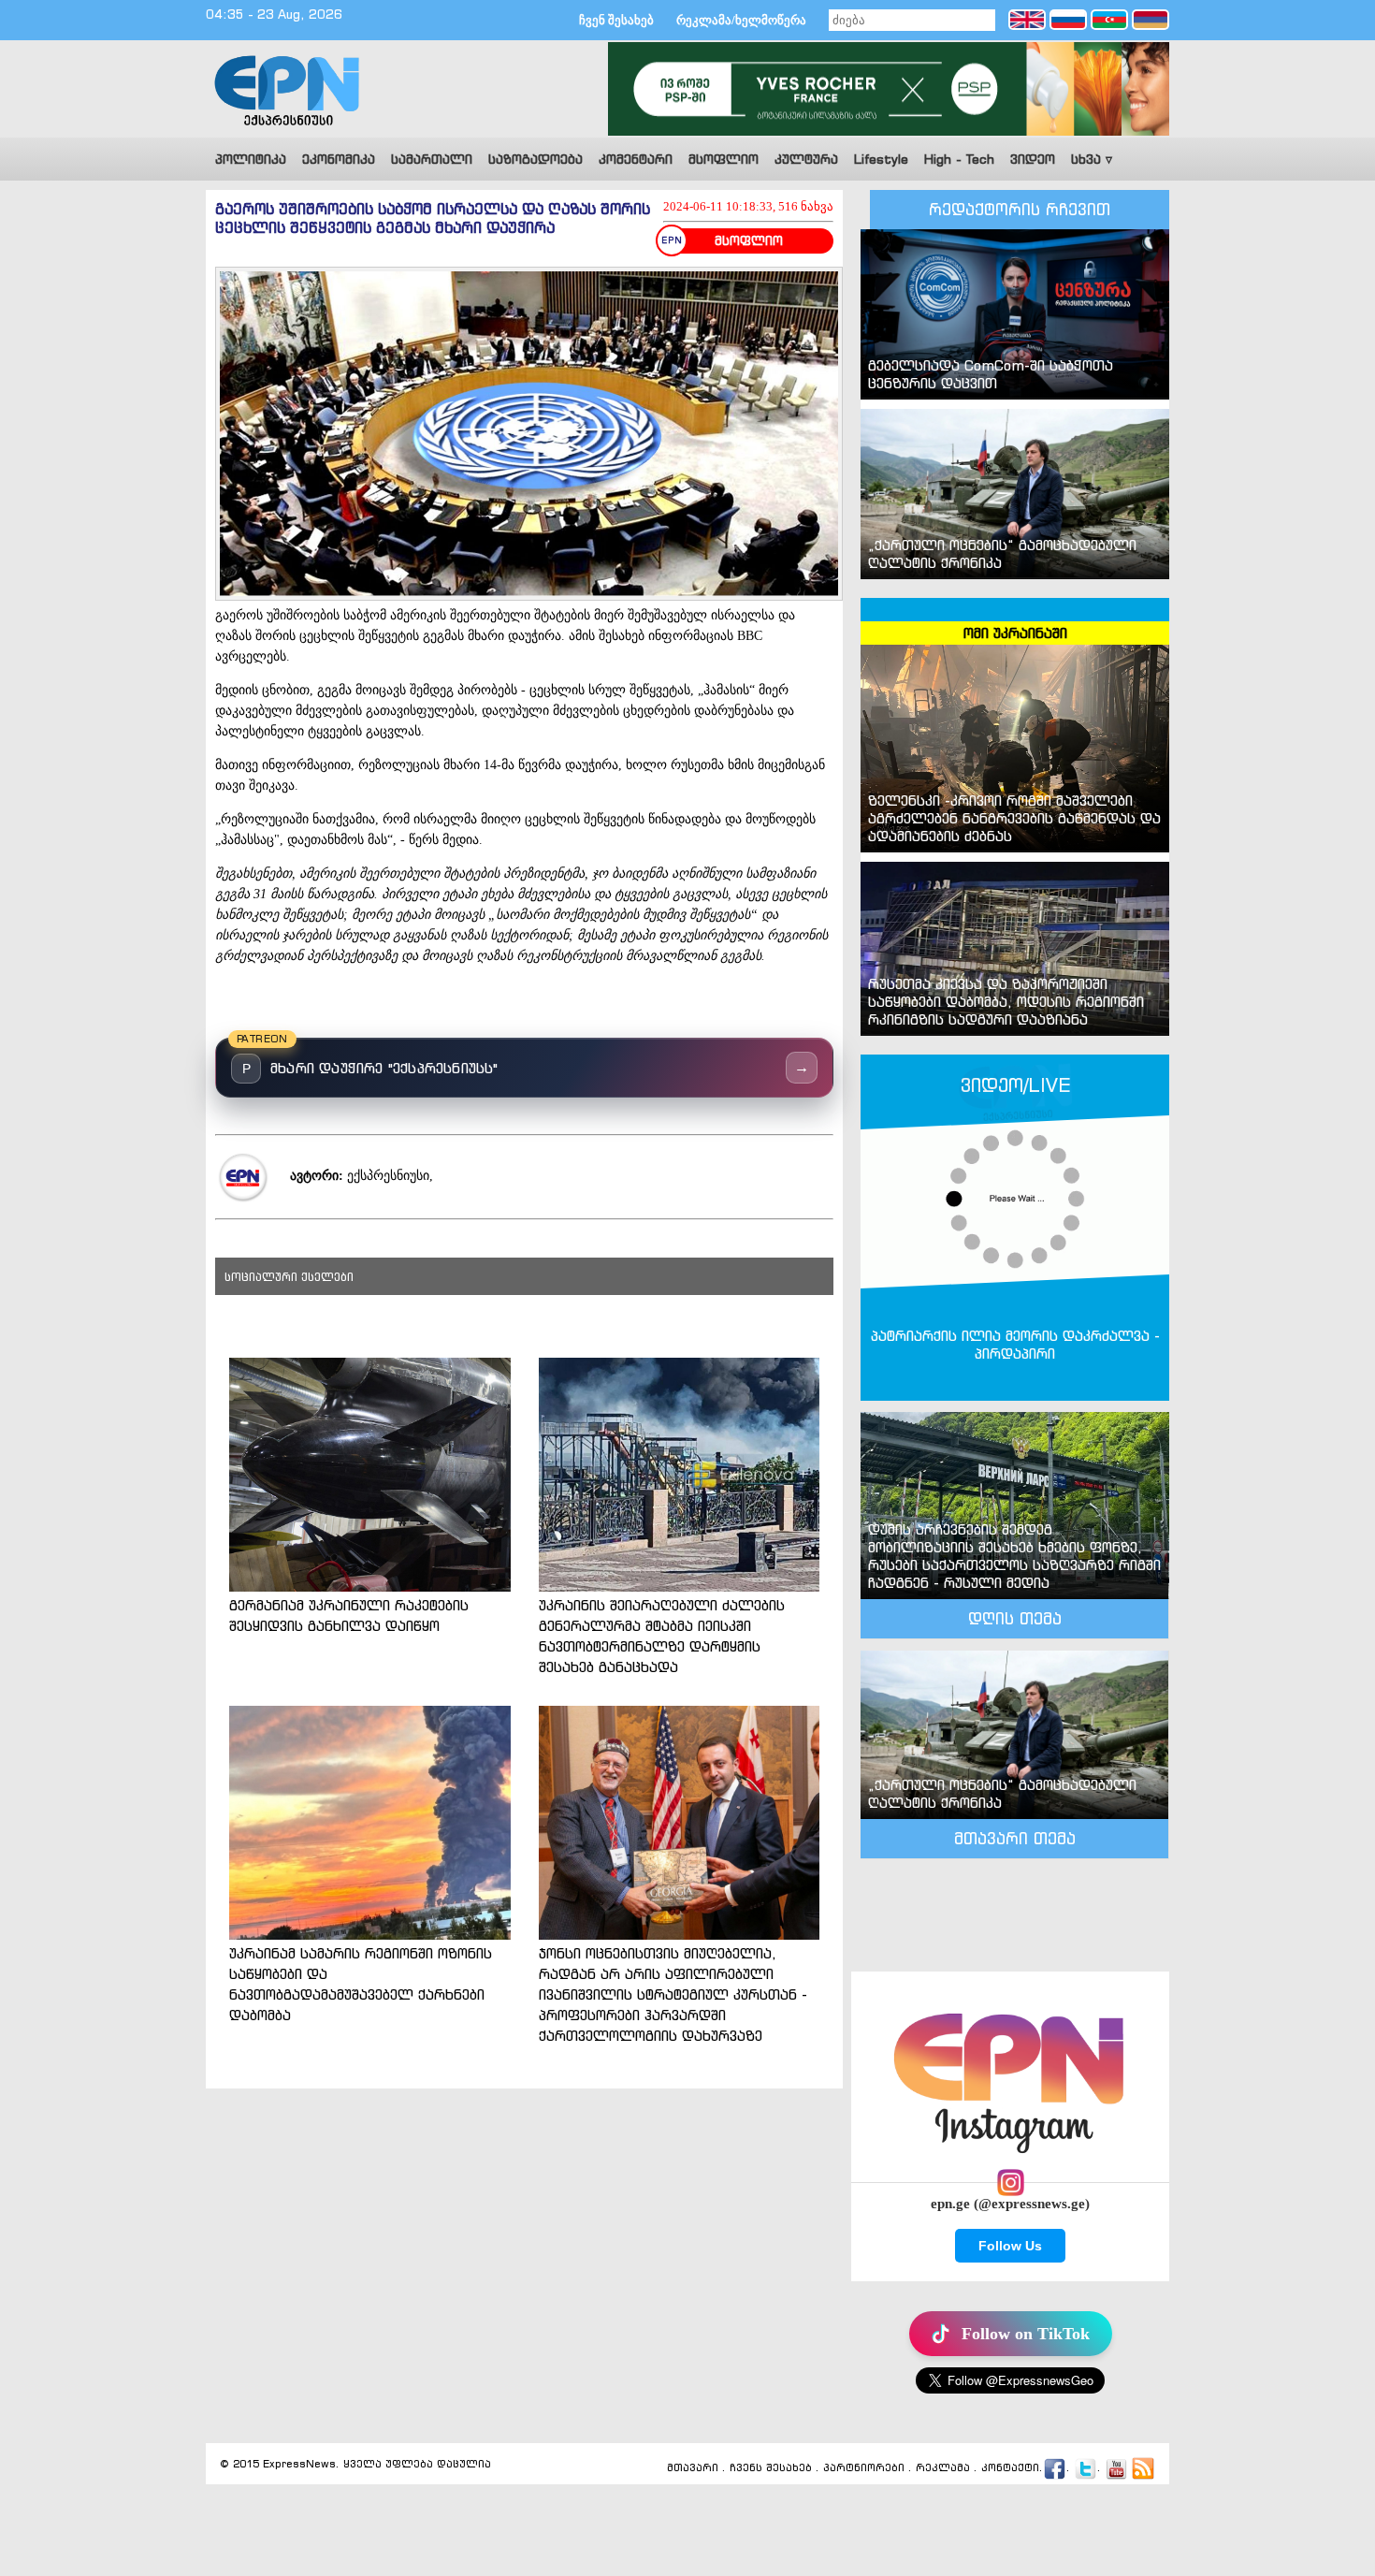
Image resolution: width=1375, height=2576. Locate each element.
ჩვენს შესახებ (771, 2468)
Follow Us (1010, 2246)
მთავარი (693, 2468)
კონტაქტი (1010, 2468)
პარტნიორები (864, 2468)
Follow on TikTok (1026, 2334)
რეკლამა (943, 2468)
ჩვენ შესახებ (616, 20)
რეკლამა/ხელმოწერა (741, 20)
